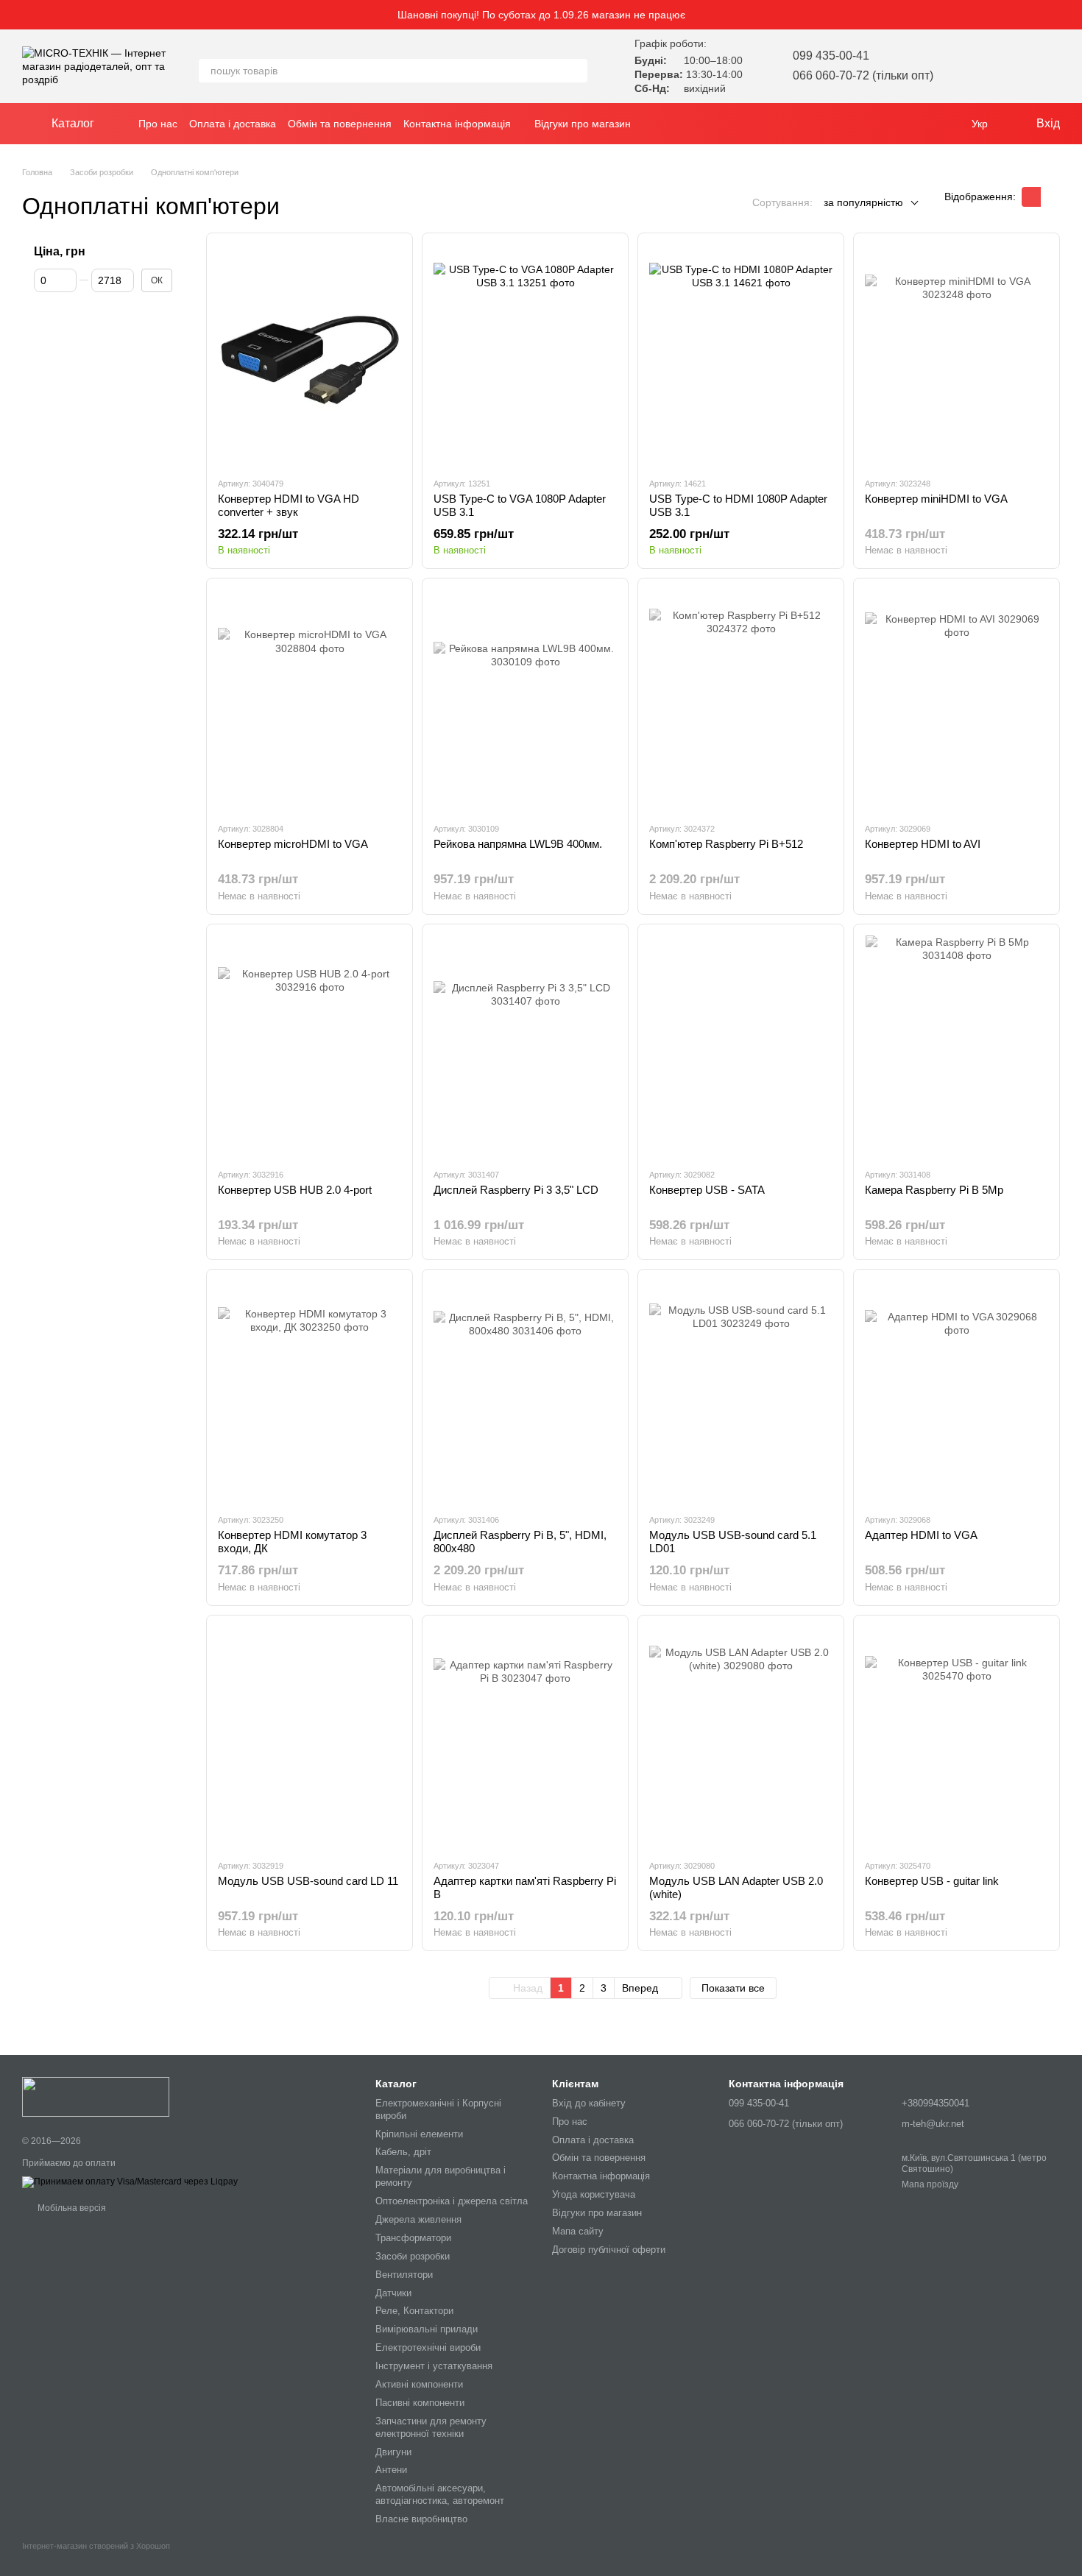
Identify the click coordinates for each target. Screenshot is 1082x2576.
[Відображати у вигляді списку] (1050, 197)
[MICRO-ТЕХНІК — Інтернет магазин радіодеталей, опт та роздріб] (96, 2096)
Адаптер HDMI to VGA (921, 1535)
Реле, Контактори (414, 2311)
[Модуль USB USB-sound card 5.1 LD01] (741, 1391)
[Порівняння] (1010, 66)
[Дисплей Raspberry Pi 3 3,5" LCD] (525, 1046)
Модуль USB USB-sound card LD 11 (308, 1881)
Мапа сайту (578, 2231)
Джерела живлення (418, 2219)
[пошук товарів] (576, 71)
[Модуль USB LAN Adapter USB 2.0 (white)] (741, 1737)
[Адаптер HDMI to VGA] (957, 1391)
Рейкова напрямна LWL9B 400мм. (518, 844)
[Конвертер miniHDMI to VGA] (957, 355)
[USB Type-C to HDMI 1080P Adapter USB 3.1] (741, 355)
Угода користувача (594, 2194)
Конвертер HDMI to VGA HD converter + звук (289, 505)
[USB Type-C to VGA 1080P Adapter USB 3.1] (525, 355)
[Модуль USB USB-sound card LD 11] (310, 1737)
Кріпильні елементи (419, 2134)
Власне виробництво (421, 2519)
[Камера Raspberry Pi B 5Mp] (957, 1046)
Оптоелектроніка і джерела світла (452, 2201)
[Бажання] (972, 66)
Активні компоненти (419, 2384)
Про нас (158, 124)
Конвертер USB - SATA (707, 1190)
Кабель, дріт (403, 2152)
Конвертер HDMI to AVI (923, 844)
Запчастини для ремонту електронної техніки (431, 2427)
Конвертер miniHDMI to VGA (936, 499)
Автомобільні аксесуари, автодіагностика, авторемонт (440, 2494)
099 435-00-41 (831, 56)
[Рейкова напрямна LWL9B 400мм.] (525, 700)
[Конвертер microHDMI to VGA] (310, 700)
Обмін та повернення (340, 124)
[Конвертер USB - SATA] (741, 1046)
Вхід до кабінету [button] (589, 2103)
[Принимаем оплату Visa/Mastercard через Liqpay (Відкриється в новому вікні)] (130, 2182)
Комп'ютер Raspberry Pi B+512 (726, 844)
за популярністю (863, 202)
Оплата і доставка (233, 124)
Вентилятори (404, 2275)
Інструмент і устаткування (434, 2366)
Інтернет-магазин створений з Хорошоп (96, 2546)
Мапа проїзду (930, 2184)
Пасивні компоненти (420, 2403)
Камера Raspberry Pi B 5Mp (934, 1190)
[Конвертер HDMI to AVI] (957, 700)
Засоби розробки (413, 2256)
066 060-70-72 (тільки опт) (863, 75)
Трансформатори (413, 2238)
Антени (391, 2470)
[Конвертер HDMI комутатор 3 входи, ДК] (310, 1391)
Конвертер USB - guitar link (932, 1881)
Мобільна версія (71, 2208)
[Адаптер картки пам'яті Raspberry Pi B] (525, 1737)
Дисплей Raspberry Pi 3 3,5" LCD (516, 1190)
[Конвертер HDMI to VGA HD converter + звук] (310, 355)
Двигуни (393, 2452)
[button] (1070, 15)
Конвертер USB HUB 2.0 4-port (295, 1190)
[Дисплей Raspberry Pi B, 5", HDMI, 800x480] (525, 1391)
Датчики (393, 2293)
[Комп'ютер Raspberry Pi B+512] (741, 700)
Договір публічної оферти (609, 2250)
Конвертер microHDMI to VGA (293, 844)
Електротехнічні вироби (428, 2347)
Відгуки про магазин (583, 124)
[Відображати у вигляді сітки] (1031, 197)
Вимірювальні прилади (427, 2329)
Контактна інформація (457, 124)
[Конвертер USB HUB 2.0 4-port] (310, 1046)
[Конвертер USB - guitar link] (957, 1737)
